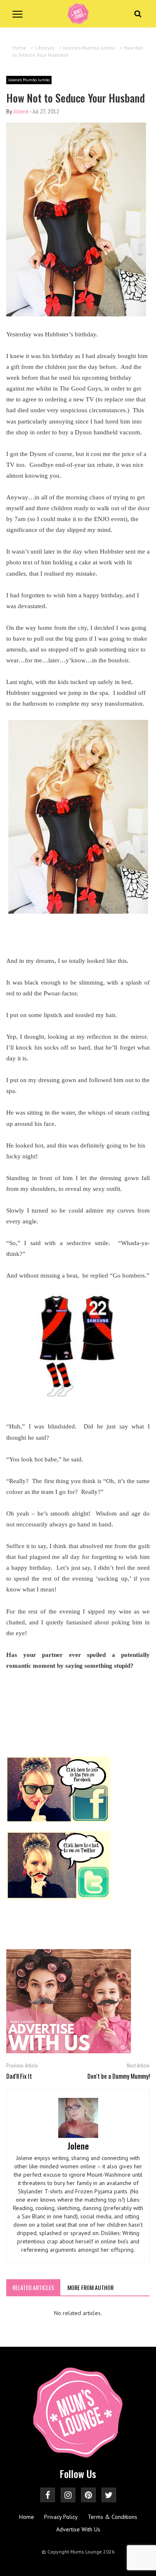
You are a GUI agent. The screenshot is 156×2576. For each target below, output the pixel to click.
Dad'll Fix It (19, 2076)
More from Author (90, 2287)
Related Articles (33, 2287)
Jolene (21, 112)
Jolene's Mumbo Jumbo (29, 80)
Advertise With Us (78, 2529)
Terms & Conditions (113, 2517)
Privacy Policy (61, 2517)
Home (27, 2517)
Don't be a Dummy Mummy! (119, 2076)
